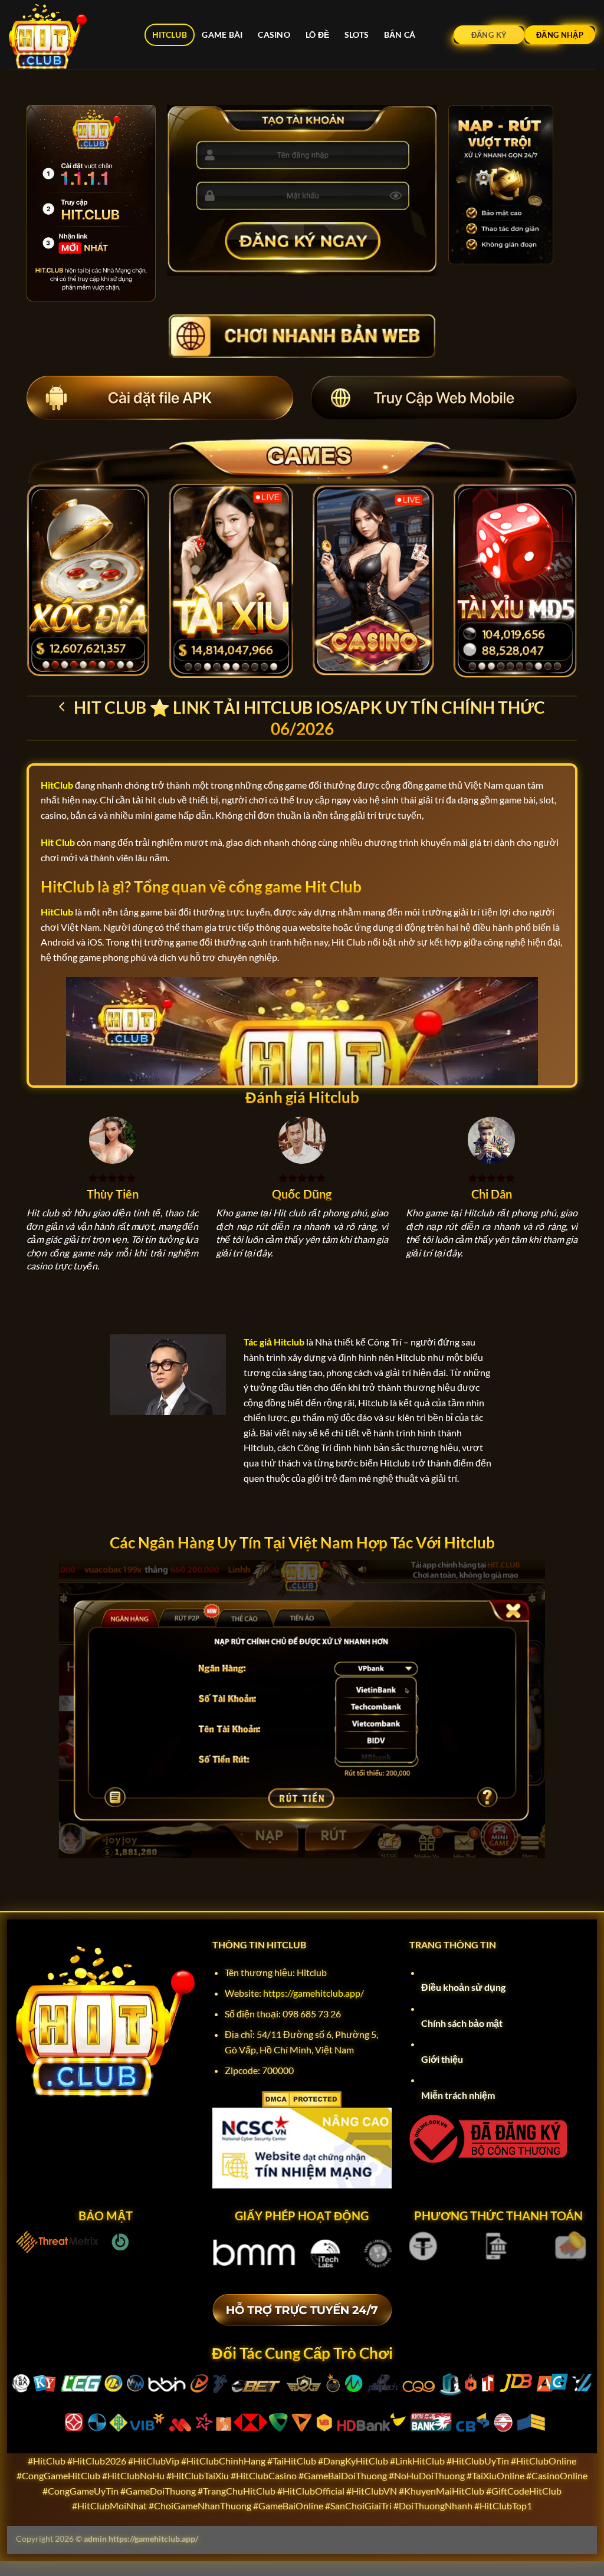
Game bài (222, 35)
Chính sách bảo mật (462, 2023)
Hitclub (170, 35)
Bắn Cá (400, 35)
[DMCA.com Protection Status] (302, 2098)
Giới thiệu (442, 2059)
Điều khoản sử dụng (463, 1987)
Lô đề (317, 35)
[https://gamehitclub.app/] (68, 35)
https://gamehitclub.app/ (314, 1993)
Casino (274, 35)
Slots (357, 35)
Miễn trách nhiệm (458, 2095)
